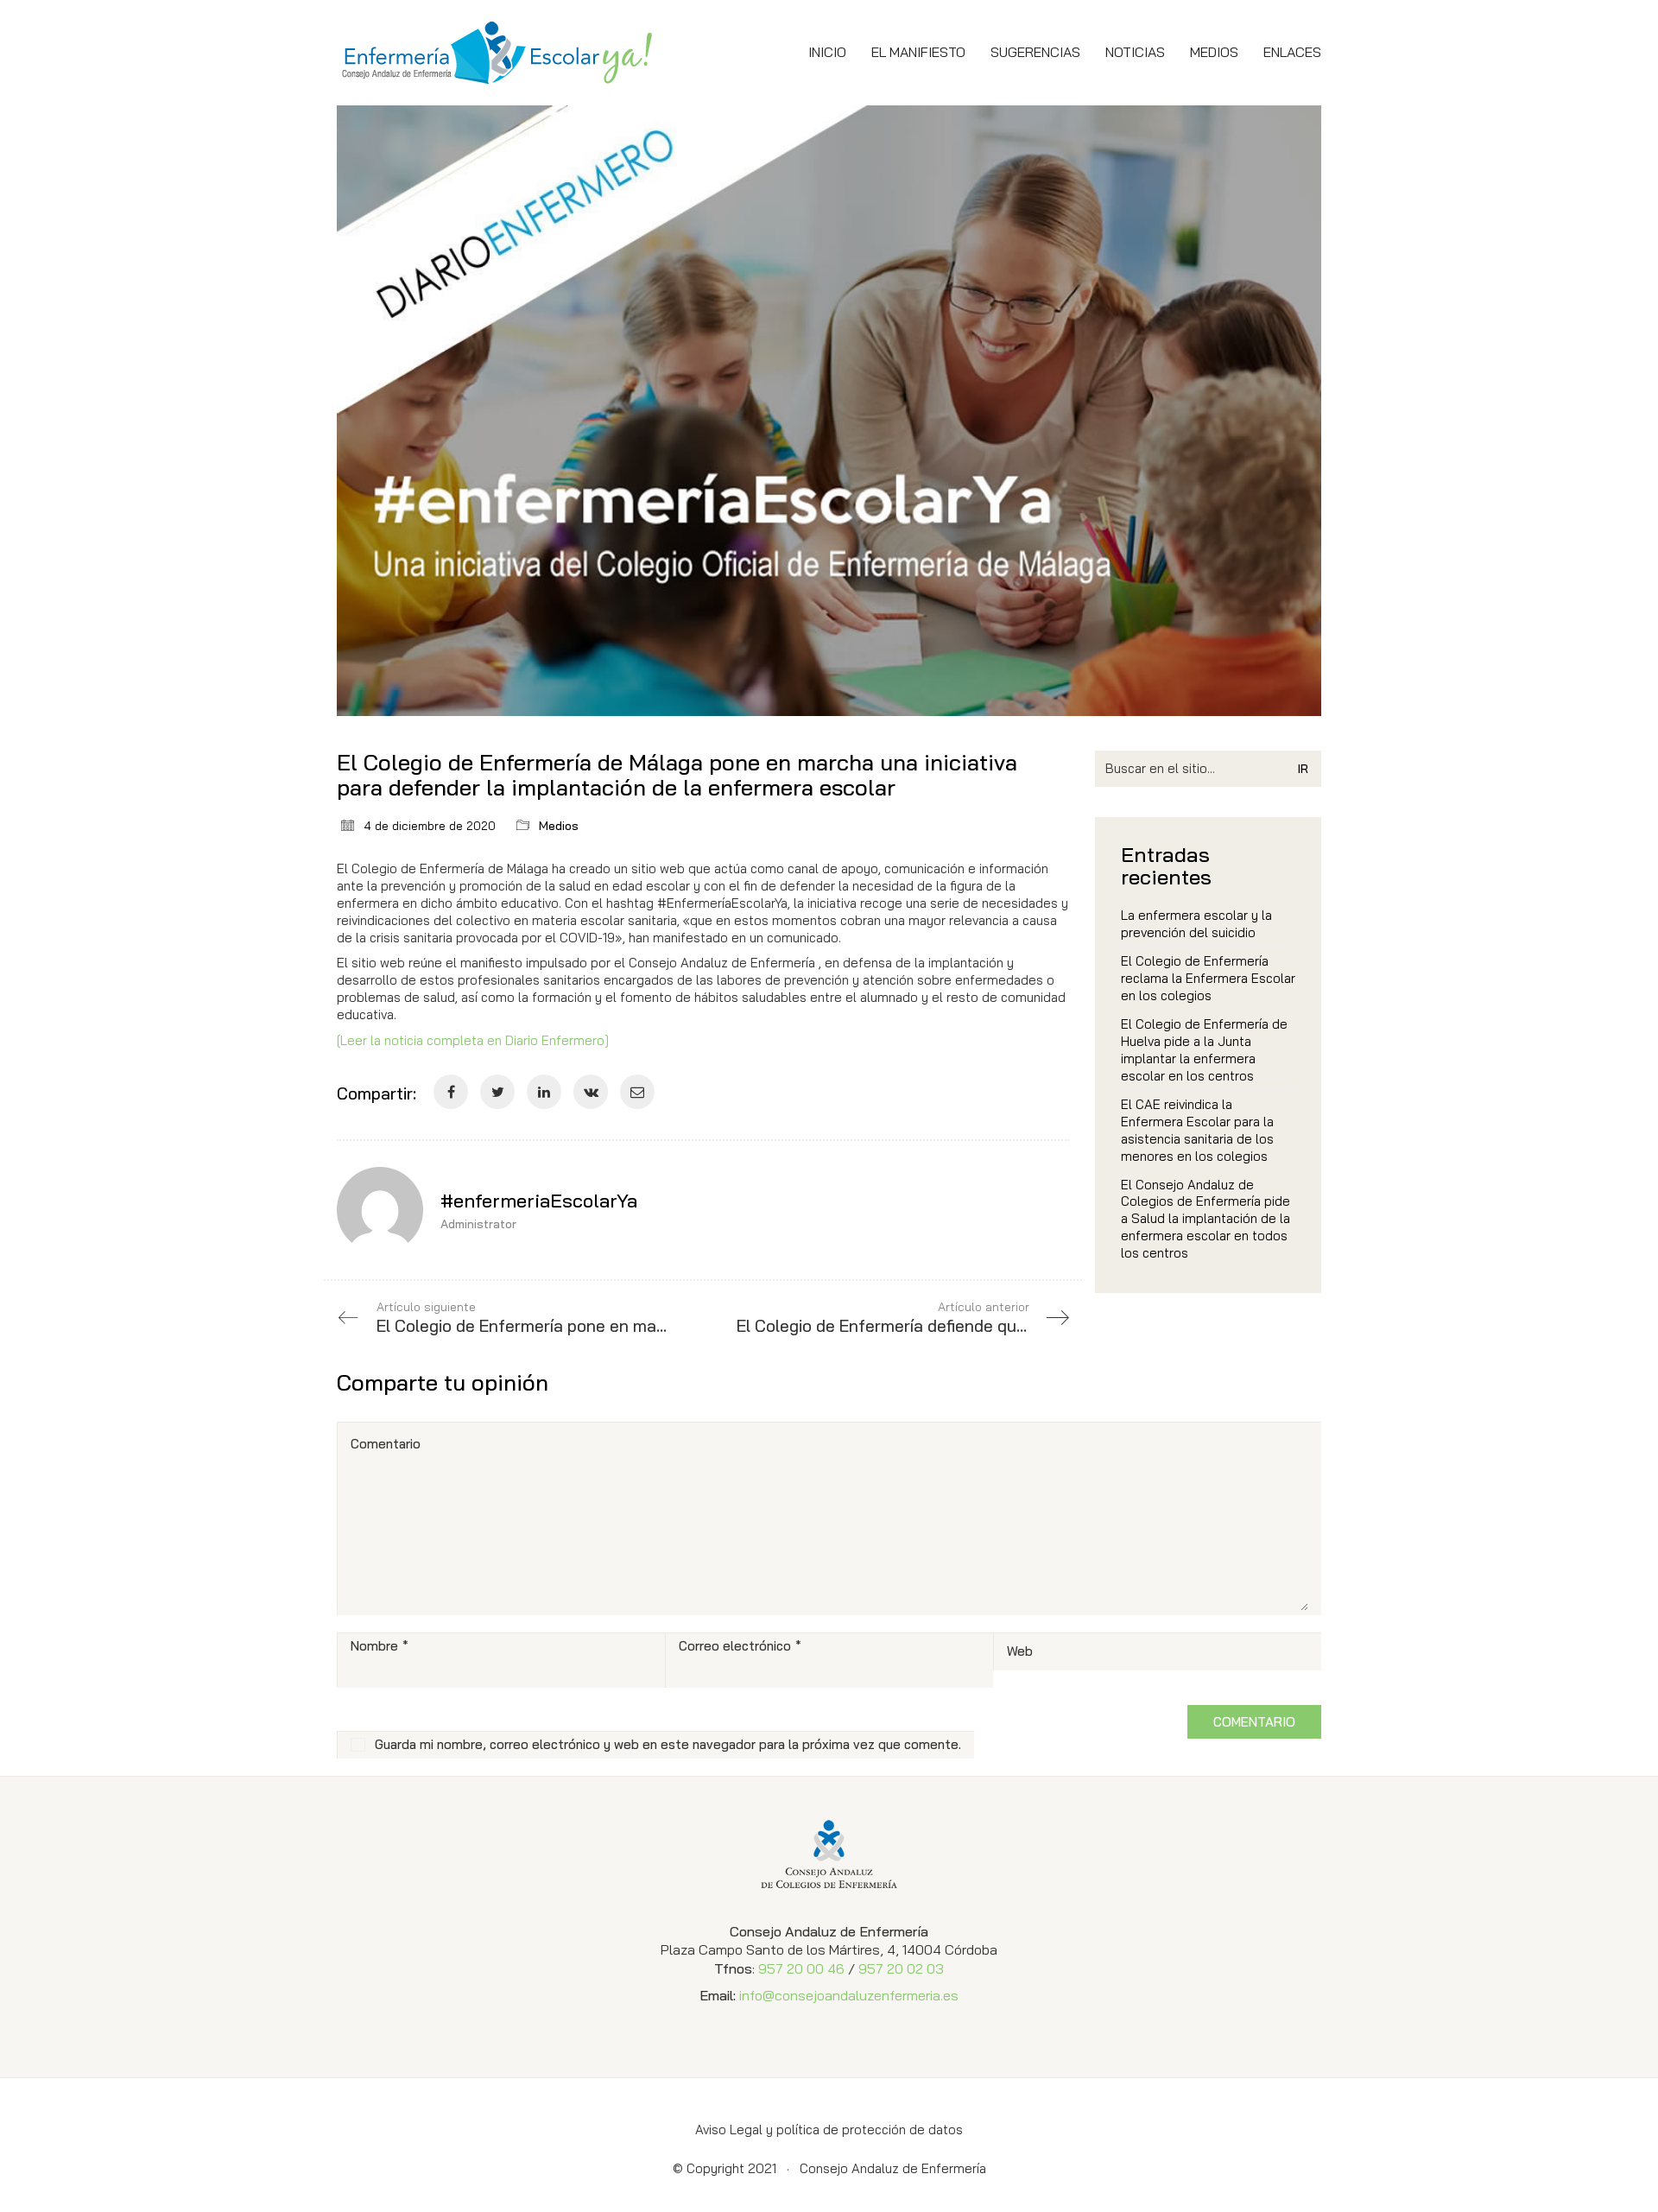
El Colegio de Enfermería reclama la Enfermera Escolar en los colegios (1208, 978)
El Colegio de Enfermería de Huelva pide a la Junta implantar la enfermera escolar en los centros (1204, 1050)
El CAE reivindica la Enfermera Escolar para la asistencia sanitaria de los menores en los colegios (1197, 1130)
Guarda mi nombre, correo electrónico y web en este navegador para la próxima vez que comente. (668, 1744)
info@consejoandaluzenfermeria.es (849, 1995)
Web (1020, 1651)
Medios (559, 826)
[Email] (637, 1092)
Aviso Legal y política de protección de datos (829, 2130)
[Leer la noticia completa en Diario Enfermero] (473, 1040)
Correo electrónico (740, 1646)
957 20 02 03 (901, 1968)
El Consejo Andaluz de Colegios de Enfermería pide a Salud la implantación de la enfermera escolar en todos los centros (1206, 1219)
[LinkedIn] (544, 1092)
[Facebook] (451, 1092)
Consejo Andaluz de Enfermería (893, 2168)
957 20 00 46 (801, 1968)
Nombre (380, 1646)
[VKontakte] (591, 1092)
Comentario (386, 1444)
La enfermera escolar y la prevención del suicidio (1196, 924)
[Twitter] (497, 1092)
